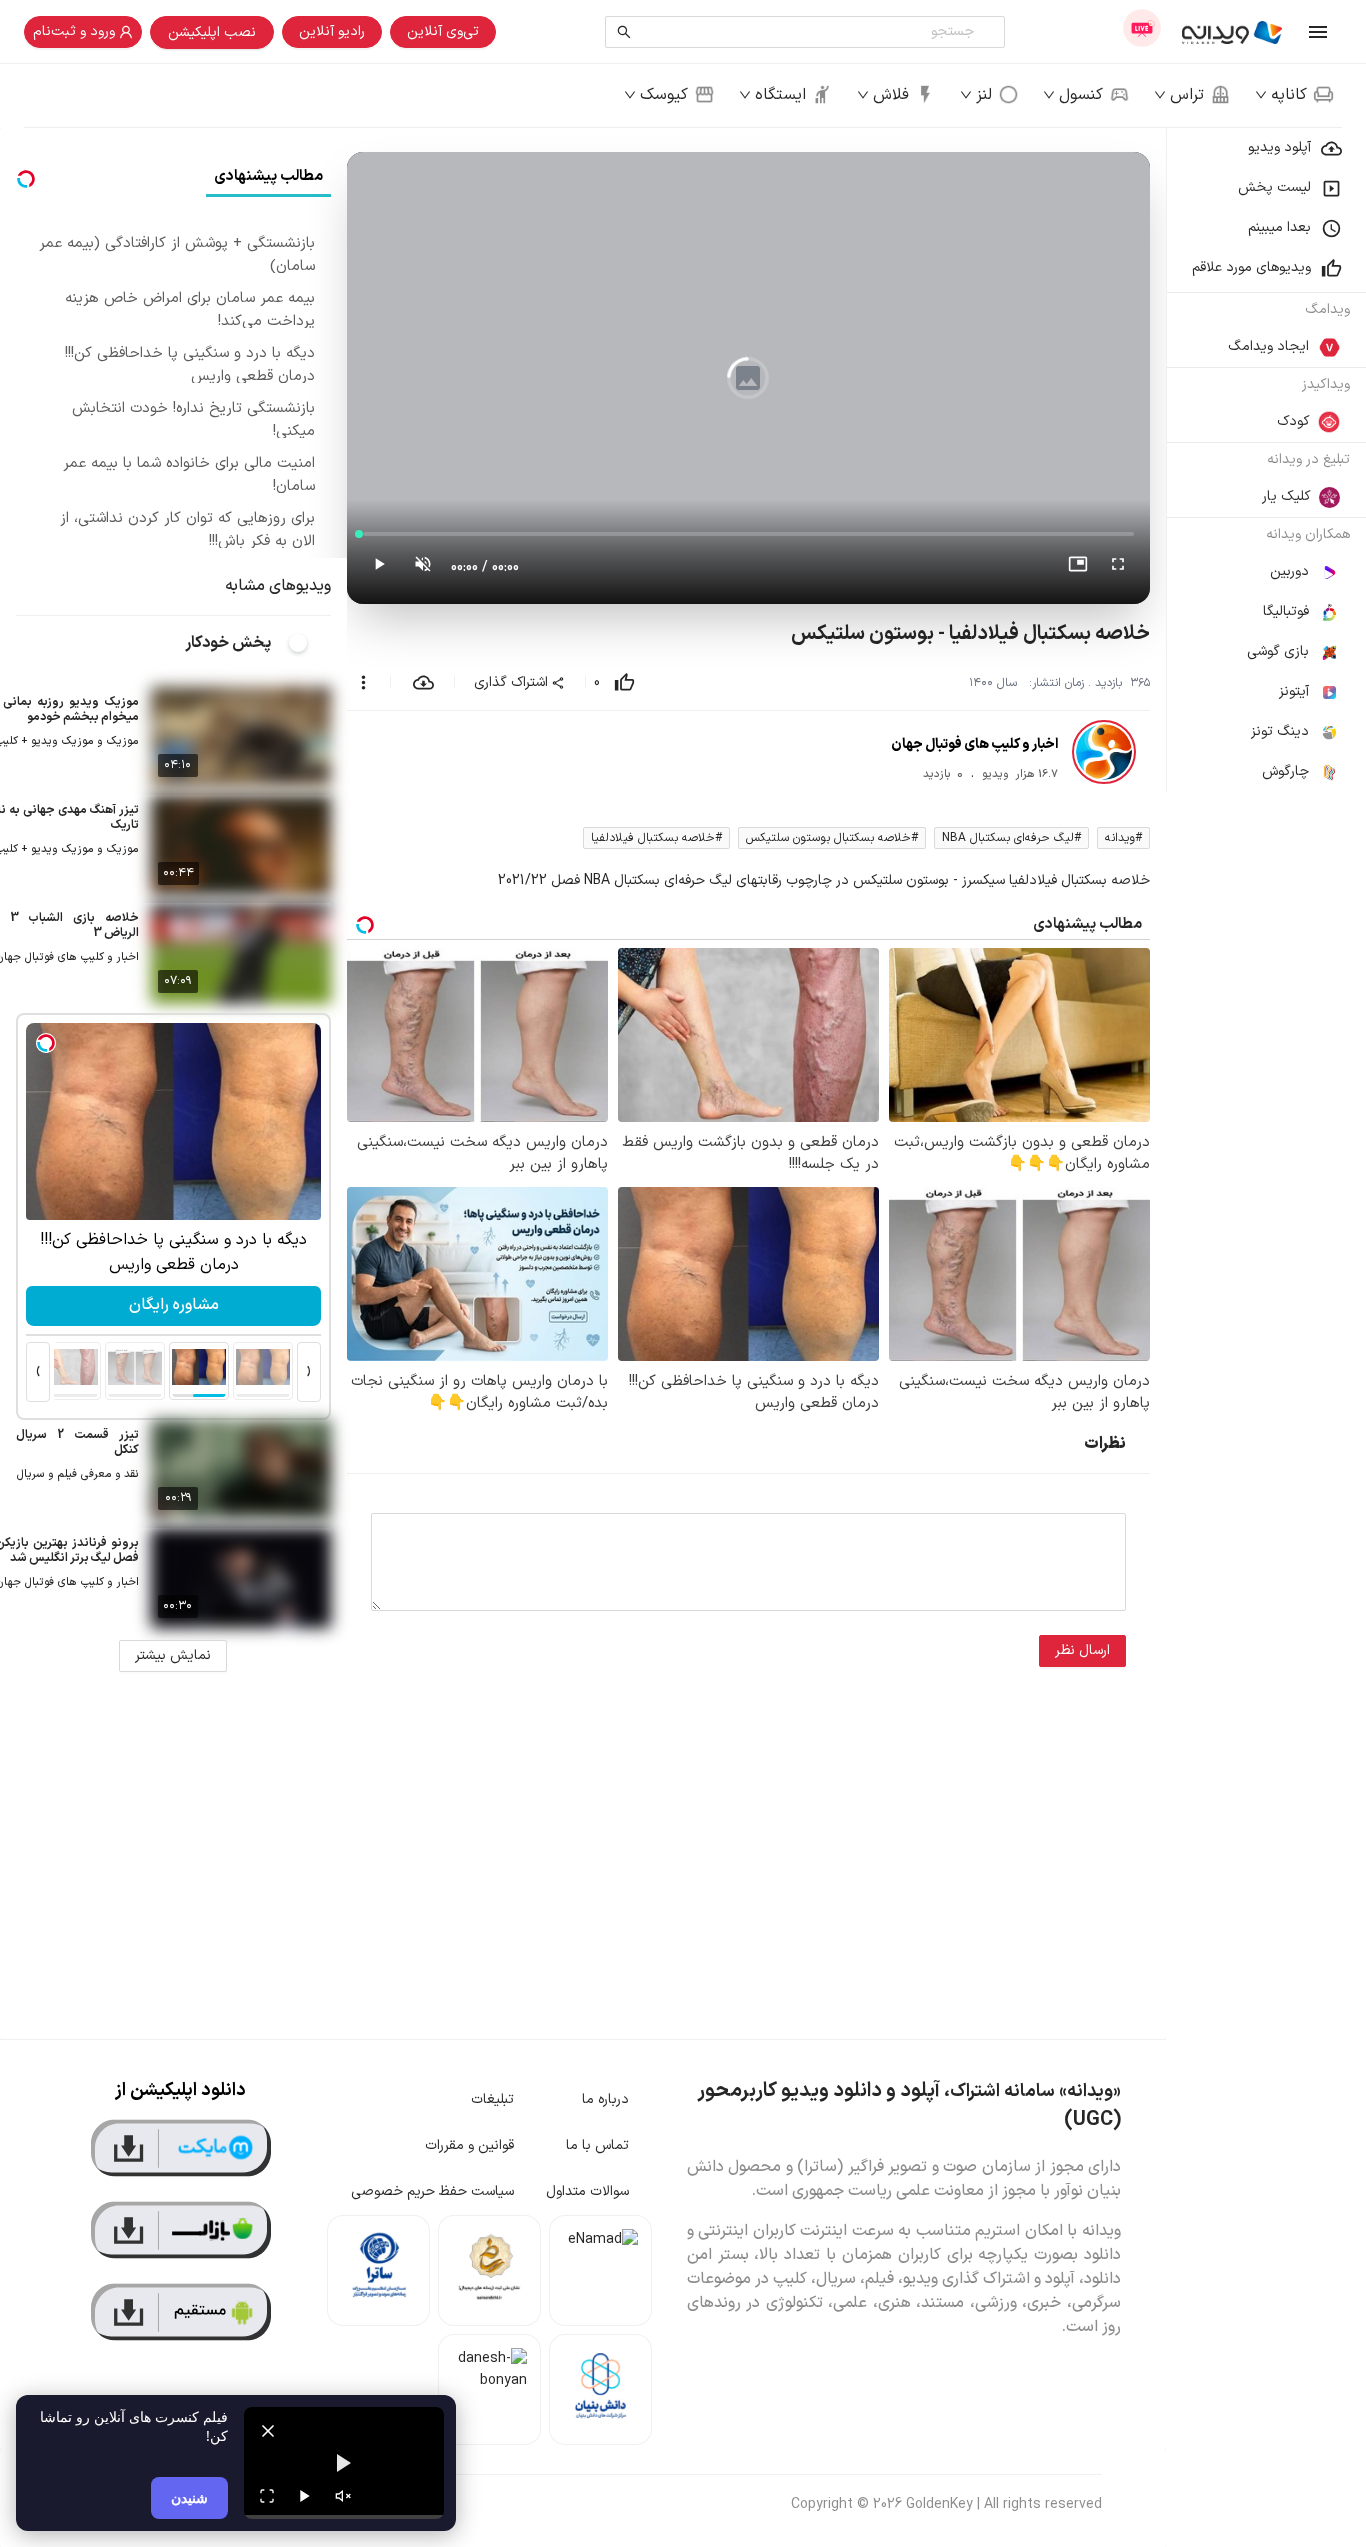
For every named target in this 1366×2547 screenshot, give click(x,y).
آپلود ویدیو (1279, 147)
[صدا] (343, 2496)
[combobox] (809, 32)
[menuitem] (1266, 148)
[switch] (309, 643)
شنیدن (189, 2497)
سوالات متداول (587, 2191)
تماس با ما (597, 2145)
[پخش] (305, 2496)
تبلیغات (492, 2099)
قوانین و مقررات (469, 2145)
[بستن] (268, 2431)
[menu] (1266, 460)
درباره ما (605, 2099)
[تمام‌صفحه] (1118, 568)
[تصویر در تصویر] (1078, 568)
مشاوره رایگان (174, 1305)
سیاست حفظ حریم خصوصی (432, 2191)
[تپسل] (46, 1043)
